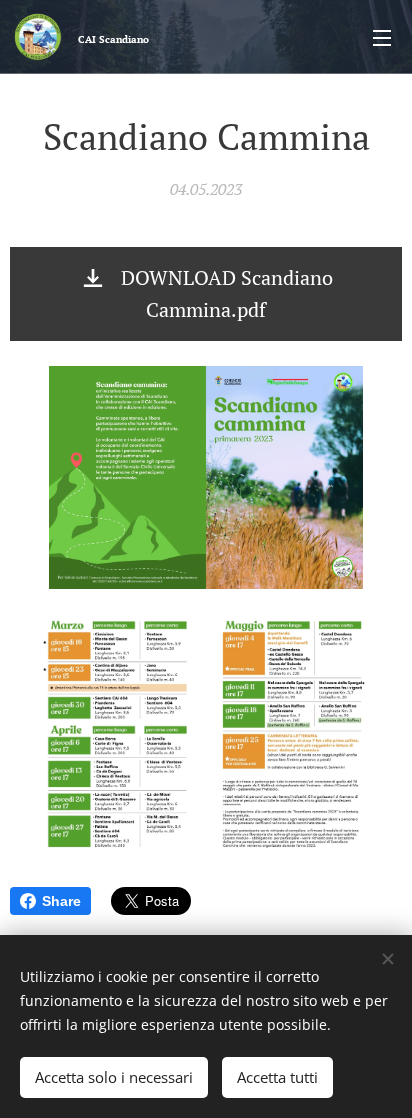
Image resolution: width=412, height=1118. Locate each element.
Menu (382, 37)
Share (61, 901)
